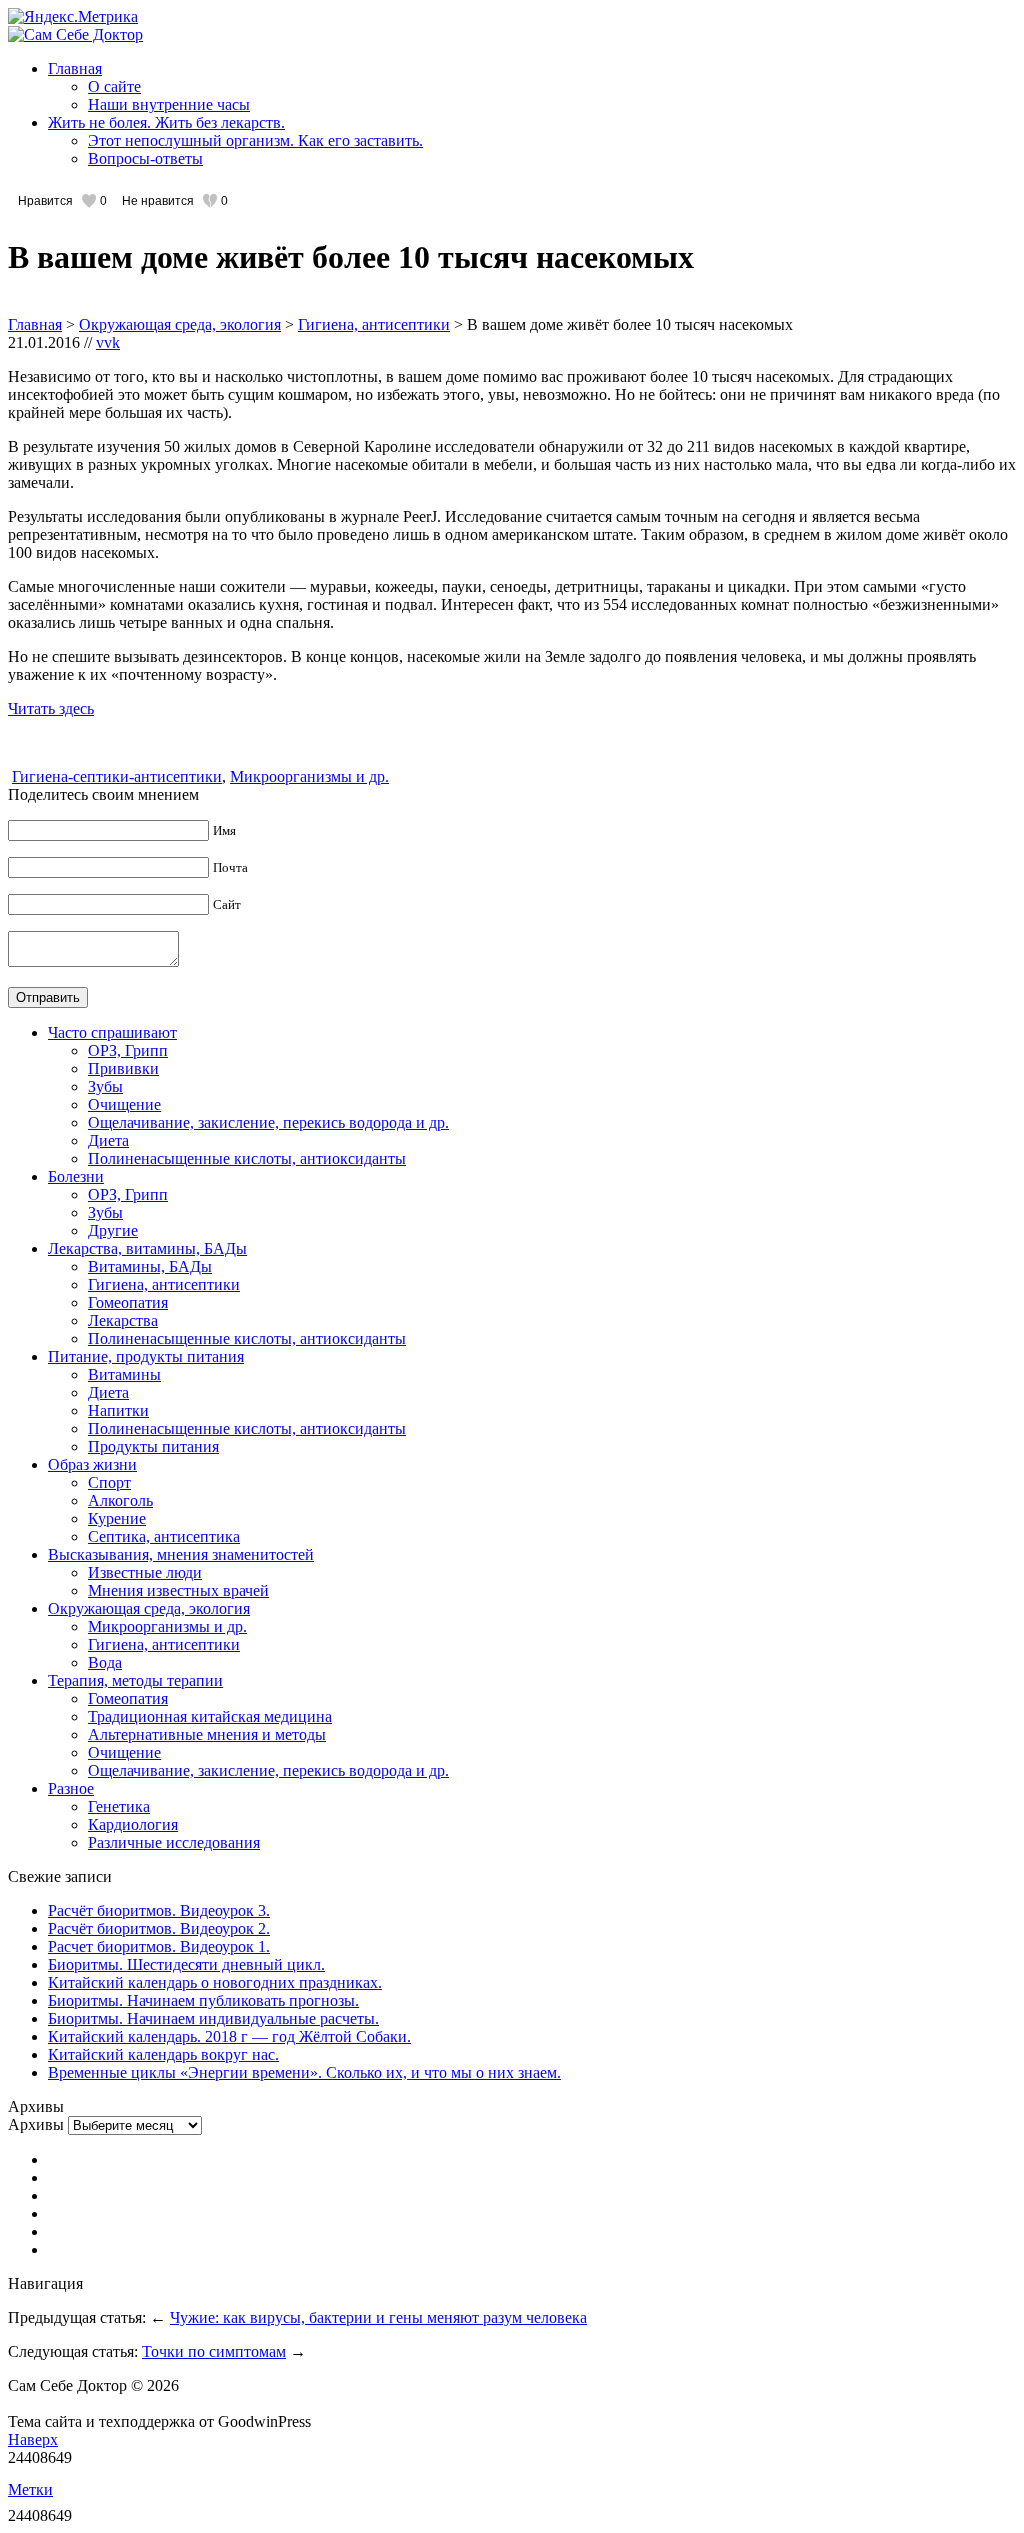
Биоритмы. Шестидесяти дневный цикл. (186, 1964)
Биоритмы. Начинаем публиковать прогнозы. (203, 2000)
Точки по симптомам (214, 2351)
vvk (108, 342)
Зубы (105, 1086)
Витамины (124, 1374)
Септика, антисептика (164, 1536)
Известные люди (145, 1572)
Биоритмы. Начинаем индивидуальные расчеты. (213, 2018)
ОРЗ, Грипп (128, 1050)
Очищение (124, 1104)
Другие (113, 1230)
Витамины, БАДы (150, 1266)
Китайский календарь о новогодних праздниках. (215, 1982)
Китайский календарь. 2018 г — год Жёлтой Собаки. (229, 2036)
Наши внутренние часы (169, 104)
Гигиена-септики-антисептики (117, 776)
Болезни (76, 1176)
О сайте (114, 86)
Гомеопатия (128, 1302)
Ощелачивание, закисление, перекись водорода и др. (268, 1122)
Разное (71, 1788)
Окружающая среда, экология (180, 324)
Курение (117, 1518)
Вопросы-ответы (145, 158)
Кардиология (133, 1824)
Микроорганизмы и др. (309, 776)
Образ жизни (92, 1464)
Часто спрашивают (112, 1032)
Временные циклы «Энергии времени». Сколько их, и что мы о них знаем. (304, 2072)
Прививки (123, 1068)
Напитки (118, 1410)
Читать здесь (51, 708)
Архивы (36, 2124)
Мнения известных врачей (178, 1590)
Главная (75, 68)
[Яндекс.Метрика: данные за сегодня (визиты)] (73, 17)
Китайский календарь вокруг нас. (163, 2054)
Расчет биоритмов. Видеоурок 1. (159, 1946)
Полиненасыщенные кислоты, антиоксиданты (247, 1158)
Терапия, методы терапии (135, 1680)
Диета (108, 1140)
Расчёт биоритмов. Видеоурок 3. (159, 1910)
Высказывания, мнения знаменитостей (181, 1554)
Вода (105, 1662)
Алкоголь (120, 1500)
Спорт (109, 1482)
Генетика (119, 1806)
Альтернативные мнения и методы (207, 1734)
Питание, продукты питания (146, 1356)
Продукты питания (153, 1446)
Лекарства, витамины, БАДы (147, 1248)
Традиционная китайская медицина (210, 1716)
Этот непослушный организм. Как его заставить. (255, 140)
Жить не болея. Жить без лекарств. (166, 122)
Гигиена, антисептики (374, 324)
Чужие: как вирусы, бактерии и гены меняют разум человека (378, 2317)
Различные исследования (174, 1842)
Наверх (33, 2439)
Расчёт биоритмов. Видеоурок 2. (159, 1928)
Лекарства (123, 1320)
